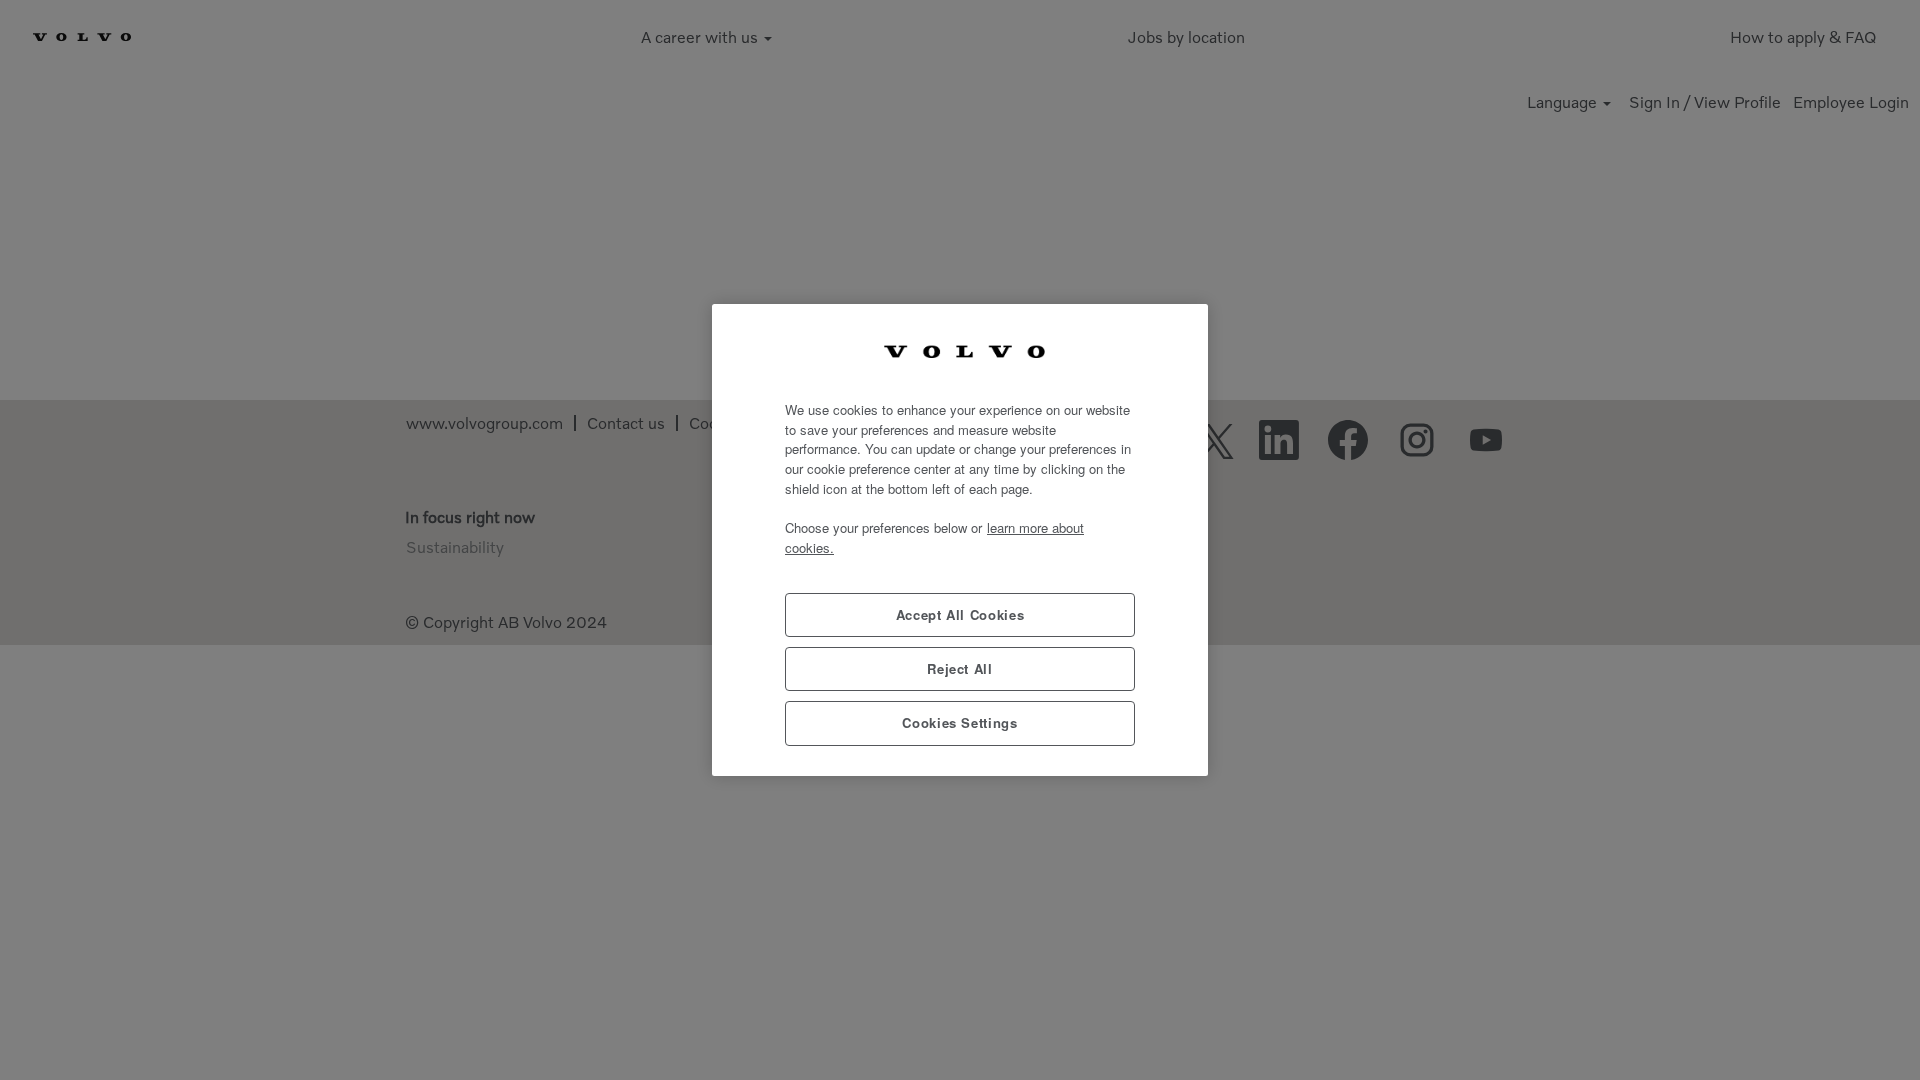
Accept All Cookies (960, 614)
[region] (960, 539)
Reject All (960, 668)
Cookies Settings (960, 722)
